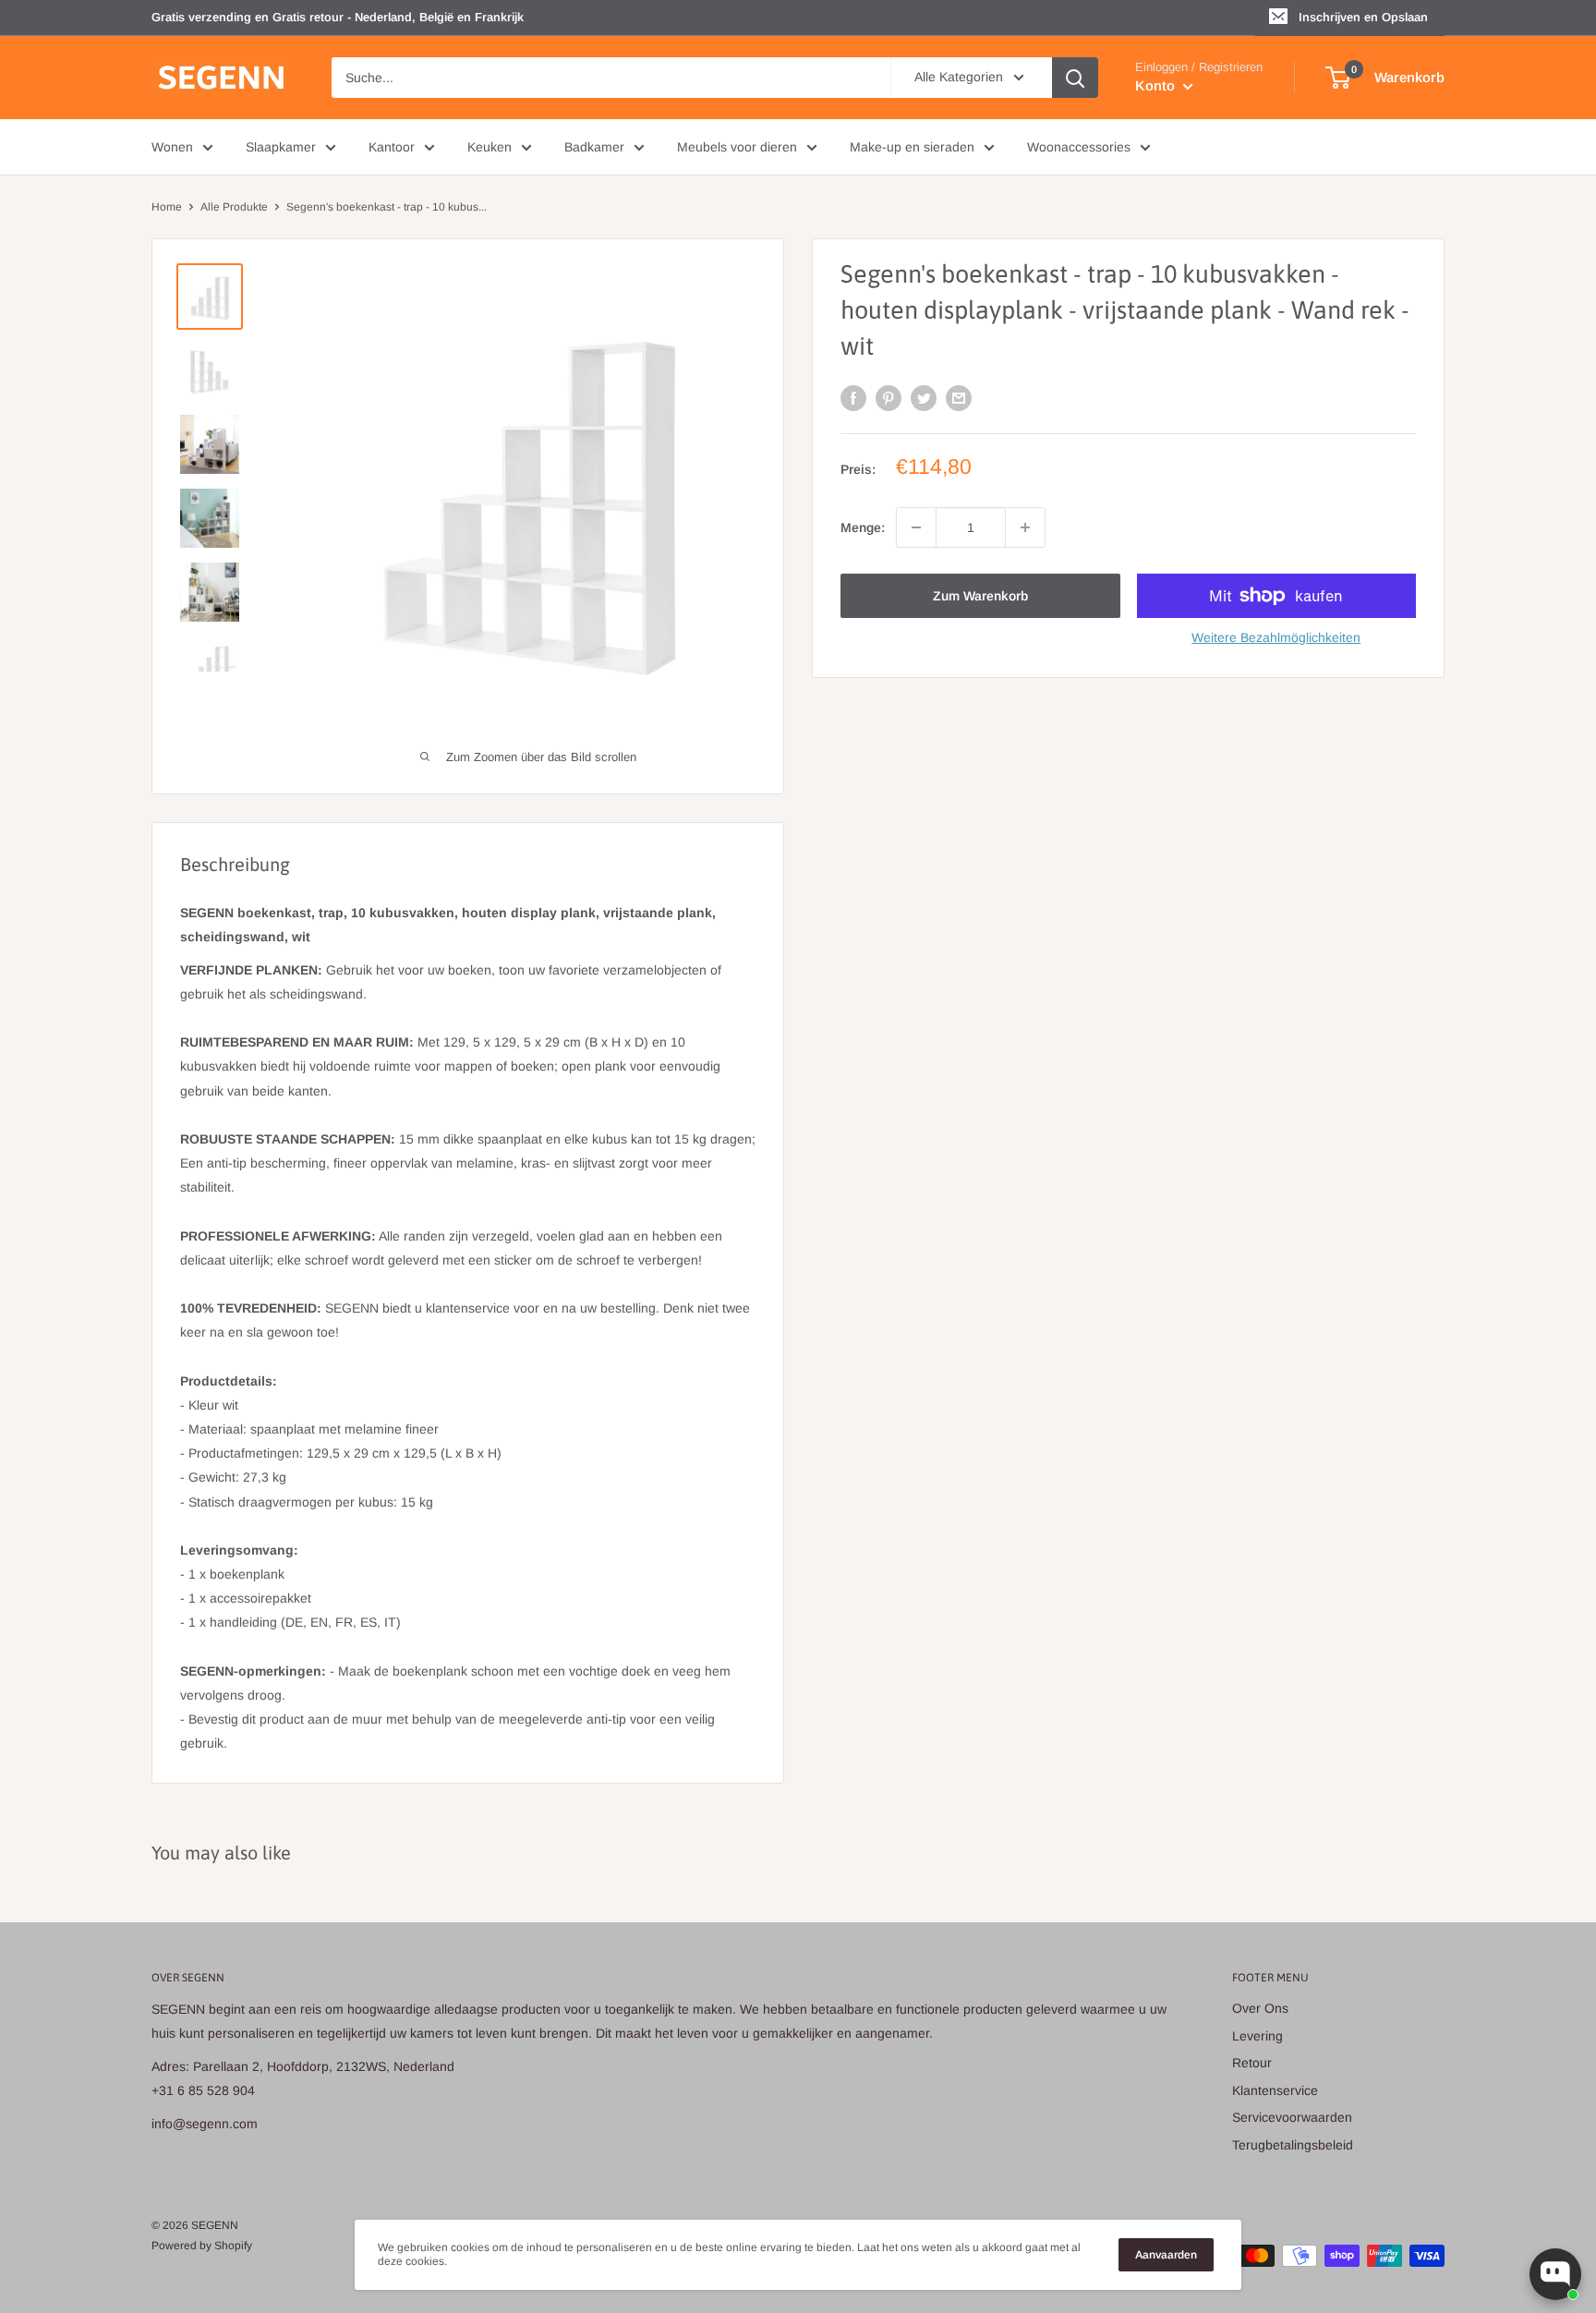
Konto (1157, 85)
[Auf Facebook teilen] (853, 397)
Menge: (863, 527)
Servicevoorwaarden (1292, 2117)
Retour (1252, 2063)
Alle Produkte (234, 207)
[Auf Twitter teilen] (924, 397)
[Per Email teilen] (959, 397)
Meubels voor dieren (737, 147)
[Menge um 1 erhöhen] (1025, 527)
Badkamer (594, 147)
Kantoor (392, 147)
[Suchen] (1075, 78)
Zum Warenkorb (980, 596)
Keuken (490, 147)
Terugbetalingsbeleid (1293, 2145)
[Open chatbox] (1555, 2274)
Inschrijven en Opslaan (1363, 17)
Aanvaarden (1166, 2255)
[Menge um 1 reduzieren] (916, 527)
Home (167, 207)
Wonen (172, 147)
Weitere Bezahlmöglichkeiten (1276, 637)
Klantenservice (1275, 2090)
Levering (1257, 2036)
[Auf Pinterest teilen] (889, 397)
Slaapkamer (281, 147)
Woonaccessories (1079, 147)
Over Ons (1260, 2008)
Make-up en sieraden (912, 147)
